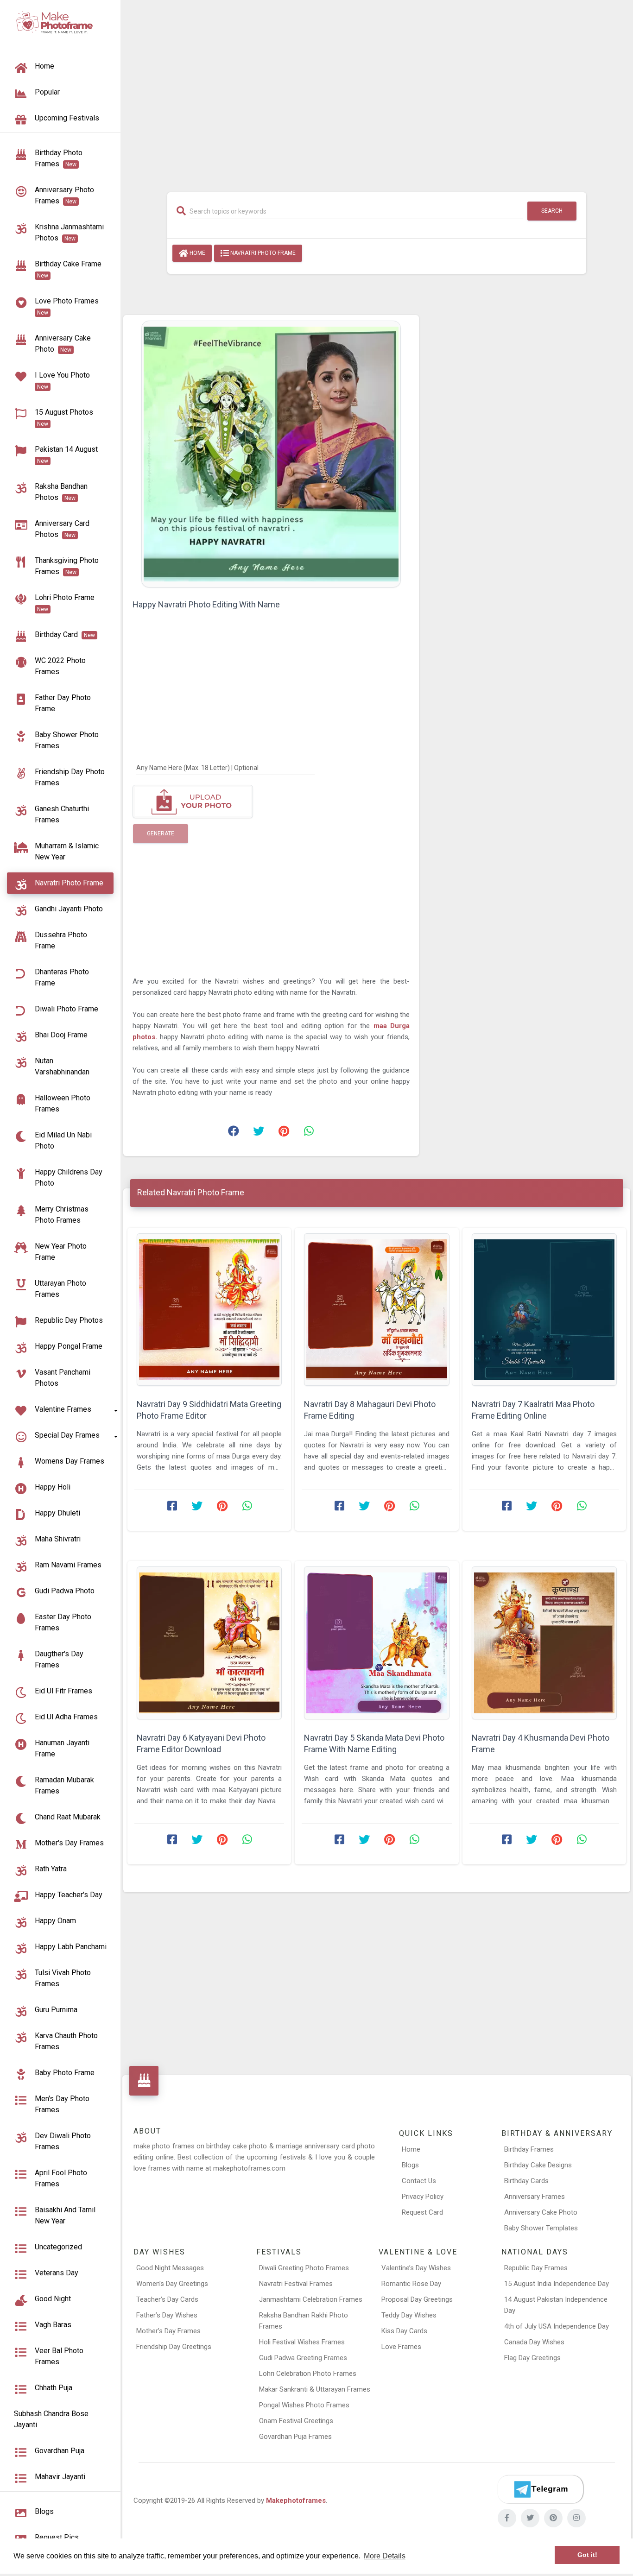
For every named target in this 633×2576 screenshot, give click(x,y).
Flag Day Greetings (532, 2358)
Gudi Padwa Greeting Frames (303, 2358)
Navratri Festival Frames (296, 2284)
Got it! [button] (587, 2555)
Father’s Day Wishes (167, 2315)
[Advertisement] (377, 91)
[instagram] (576, 2518)
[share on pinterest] (284, 1133)
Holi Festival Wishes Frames (302, 2342)
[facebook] (507, 2518)
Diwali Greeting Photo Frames (304, 2268)
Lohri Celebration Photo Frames (308, 2374)
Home (197, 253)
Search (552, 211)
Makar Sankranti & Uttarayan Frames (315, 2389)
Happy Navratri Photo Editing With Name (206, 604)
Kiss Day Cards (404, 2331)
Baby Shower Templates (541, 2228)
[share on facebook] (234, 1133)
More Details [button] (385, 2556)
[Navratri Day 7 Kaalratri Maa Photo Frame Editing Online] (544, 1310)
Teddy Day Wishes (409, 2315)
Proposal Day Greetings (417, 2299)
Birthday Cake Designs (538, 2165)
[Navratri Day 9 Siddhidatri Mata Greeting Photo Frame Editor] (209, 1310)
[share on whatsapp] (309, 1133)
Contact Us (419, 2181)
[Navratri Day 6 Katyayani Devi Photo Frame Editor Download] (209, 1643)
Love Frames (401, 2347)
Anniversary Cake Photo (541, 2212)
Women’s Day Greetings (172, 2284)
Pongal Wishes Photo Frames (304, 2405)
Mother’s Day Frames (168, 2331)
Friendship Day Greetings (174, 2347)
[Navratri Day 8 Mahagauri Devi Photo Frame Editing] (377, 1310)
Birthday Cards (526, 2181)
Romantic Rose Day (411, 2284)
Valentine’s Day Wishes (416, 2268)
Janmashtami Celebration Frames (311, 2299)
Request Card (422, 2212)
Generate (161, 833)
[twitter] (530, 2518)
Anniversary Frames (535, 2197)
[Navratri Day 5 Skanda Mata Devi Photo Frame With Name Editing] (377, 1643)
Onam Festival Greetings (296, 2421)
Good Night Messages (170, 2268)
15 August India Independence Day (557, 2284)
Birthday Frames (529, 2149)
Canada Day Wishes (534, 2342)
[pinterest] (553, 2518)
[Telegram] (540, 2489)
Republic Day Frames (536, 2268)
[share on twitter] (259, 1133)
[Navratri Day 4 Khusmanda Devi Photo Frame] (544, 1643)
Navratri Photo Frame (262, 253)
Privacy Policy (423, 2197)
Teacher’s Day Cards (167, 2299)
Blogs (410, 2165)
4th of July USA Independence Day (557, 2326)
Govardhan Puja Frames (295, 2437)
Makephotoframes (296, 2500)
